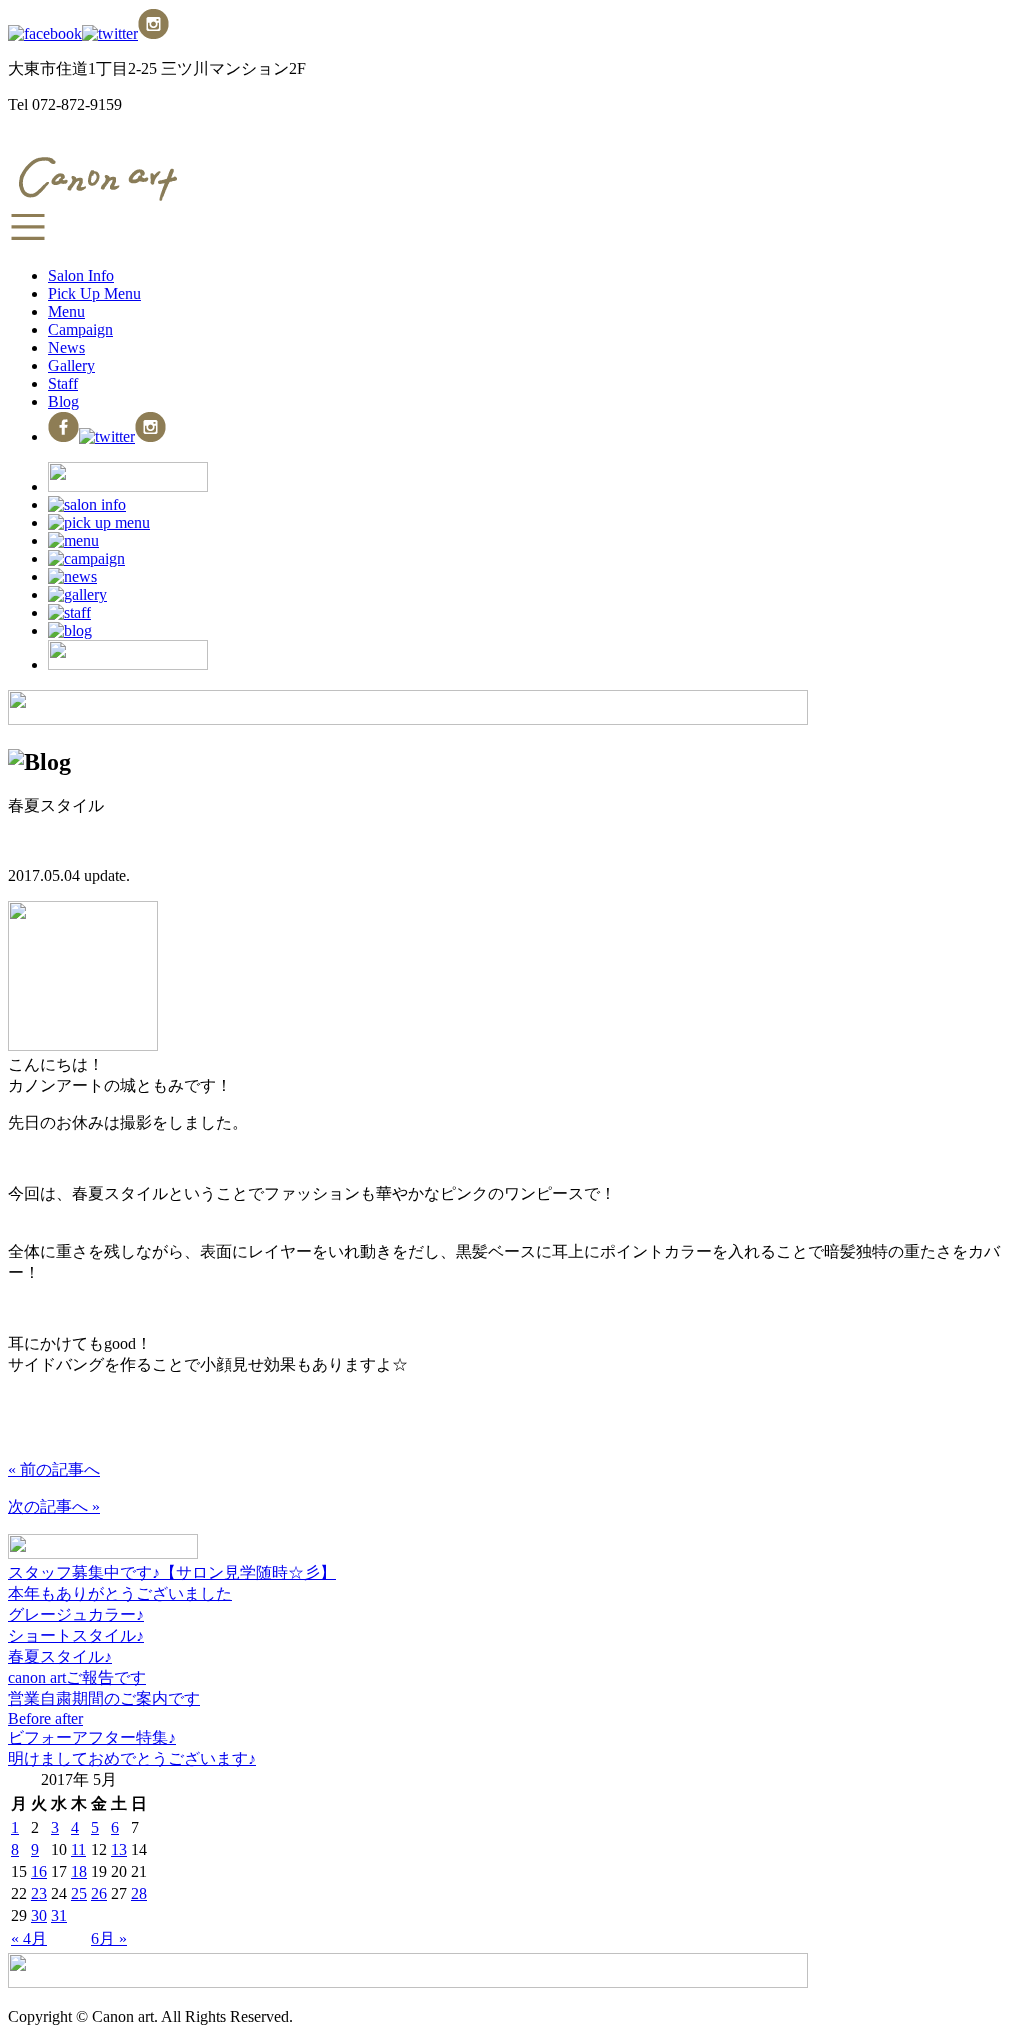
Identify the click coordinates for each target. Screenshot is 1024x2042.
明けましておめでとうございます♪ (132, 1758)
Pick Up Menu (94, 293)
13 (119, 1849)
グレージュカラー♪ (76, 1614)
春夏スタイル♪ (60, 1656)
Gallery (71, 365)
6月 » (109, 1938)
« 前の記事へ (54, 1469)
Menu (66, 311)
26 (99, 1893)
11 (78, 1849)
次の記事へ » (54, 1506)
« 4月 (29, 1938)
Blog (63, 401)
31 (59, 1915)
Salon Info (81, 275)
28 (139, 1893)
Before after (45, 1718)
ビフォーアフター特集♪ (92, 1737)
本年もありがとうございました (120, 1593)
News (66, 347)
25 (79, 1893)
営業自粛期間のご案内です (104, 1698)
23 (39, 1893)
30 (39, 1915)
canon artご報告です (77, 1677)
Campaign (80, 329)
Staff (63, 383)
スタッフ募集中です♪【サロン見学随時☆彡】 (172, 1572)
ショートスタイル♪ (76, 1635)
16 (39, 1871)
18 (79, 1871)
